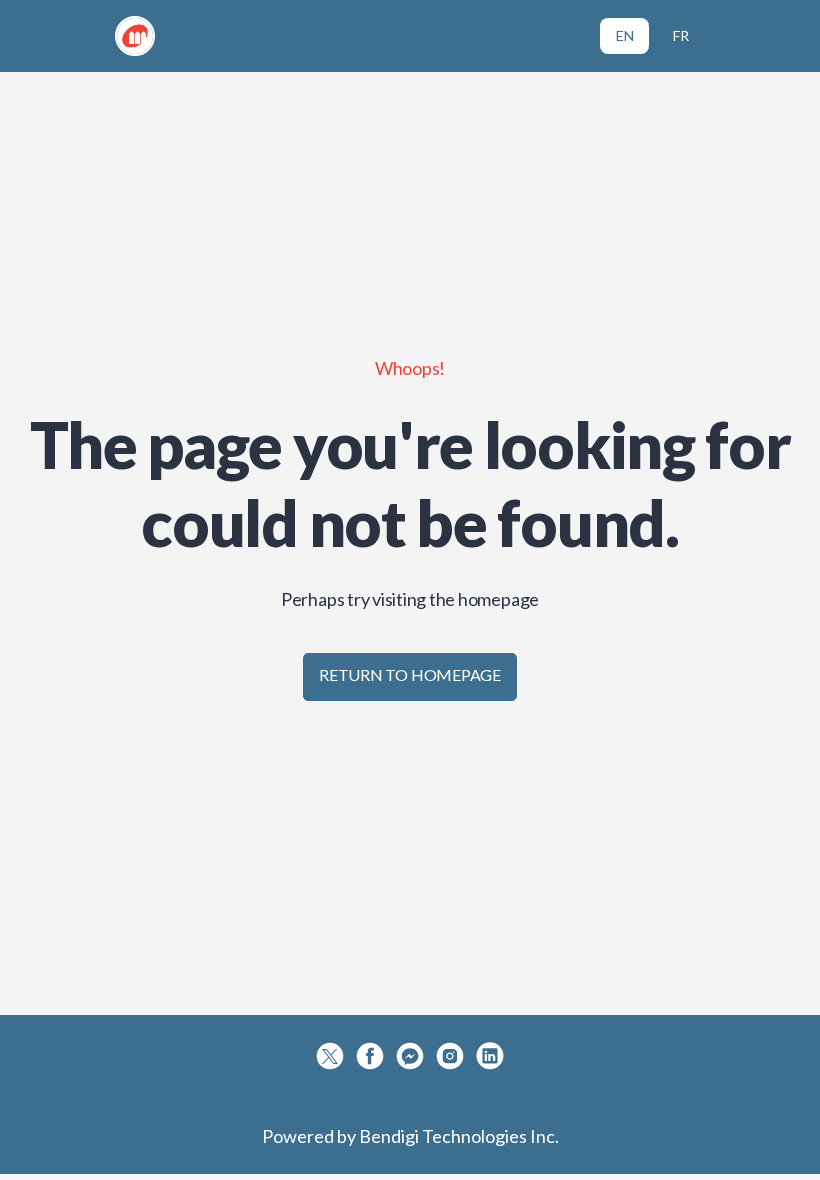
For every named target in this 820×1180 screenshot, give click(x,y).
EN (625, 35)
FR (681, 35)
